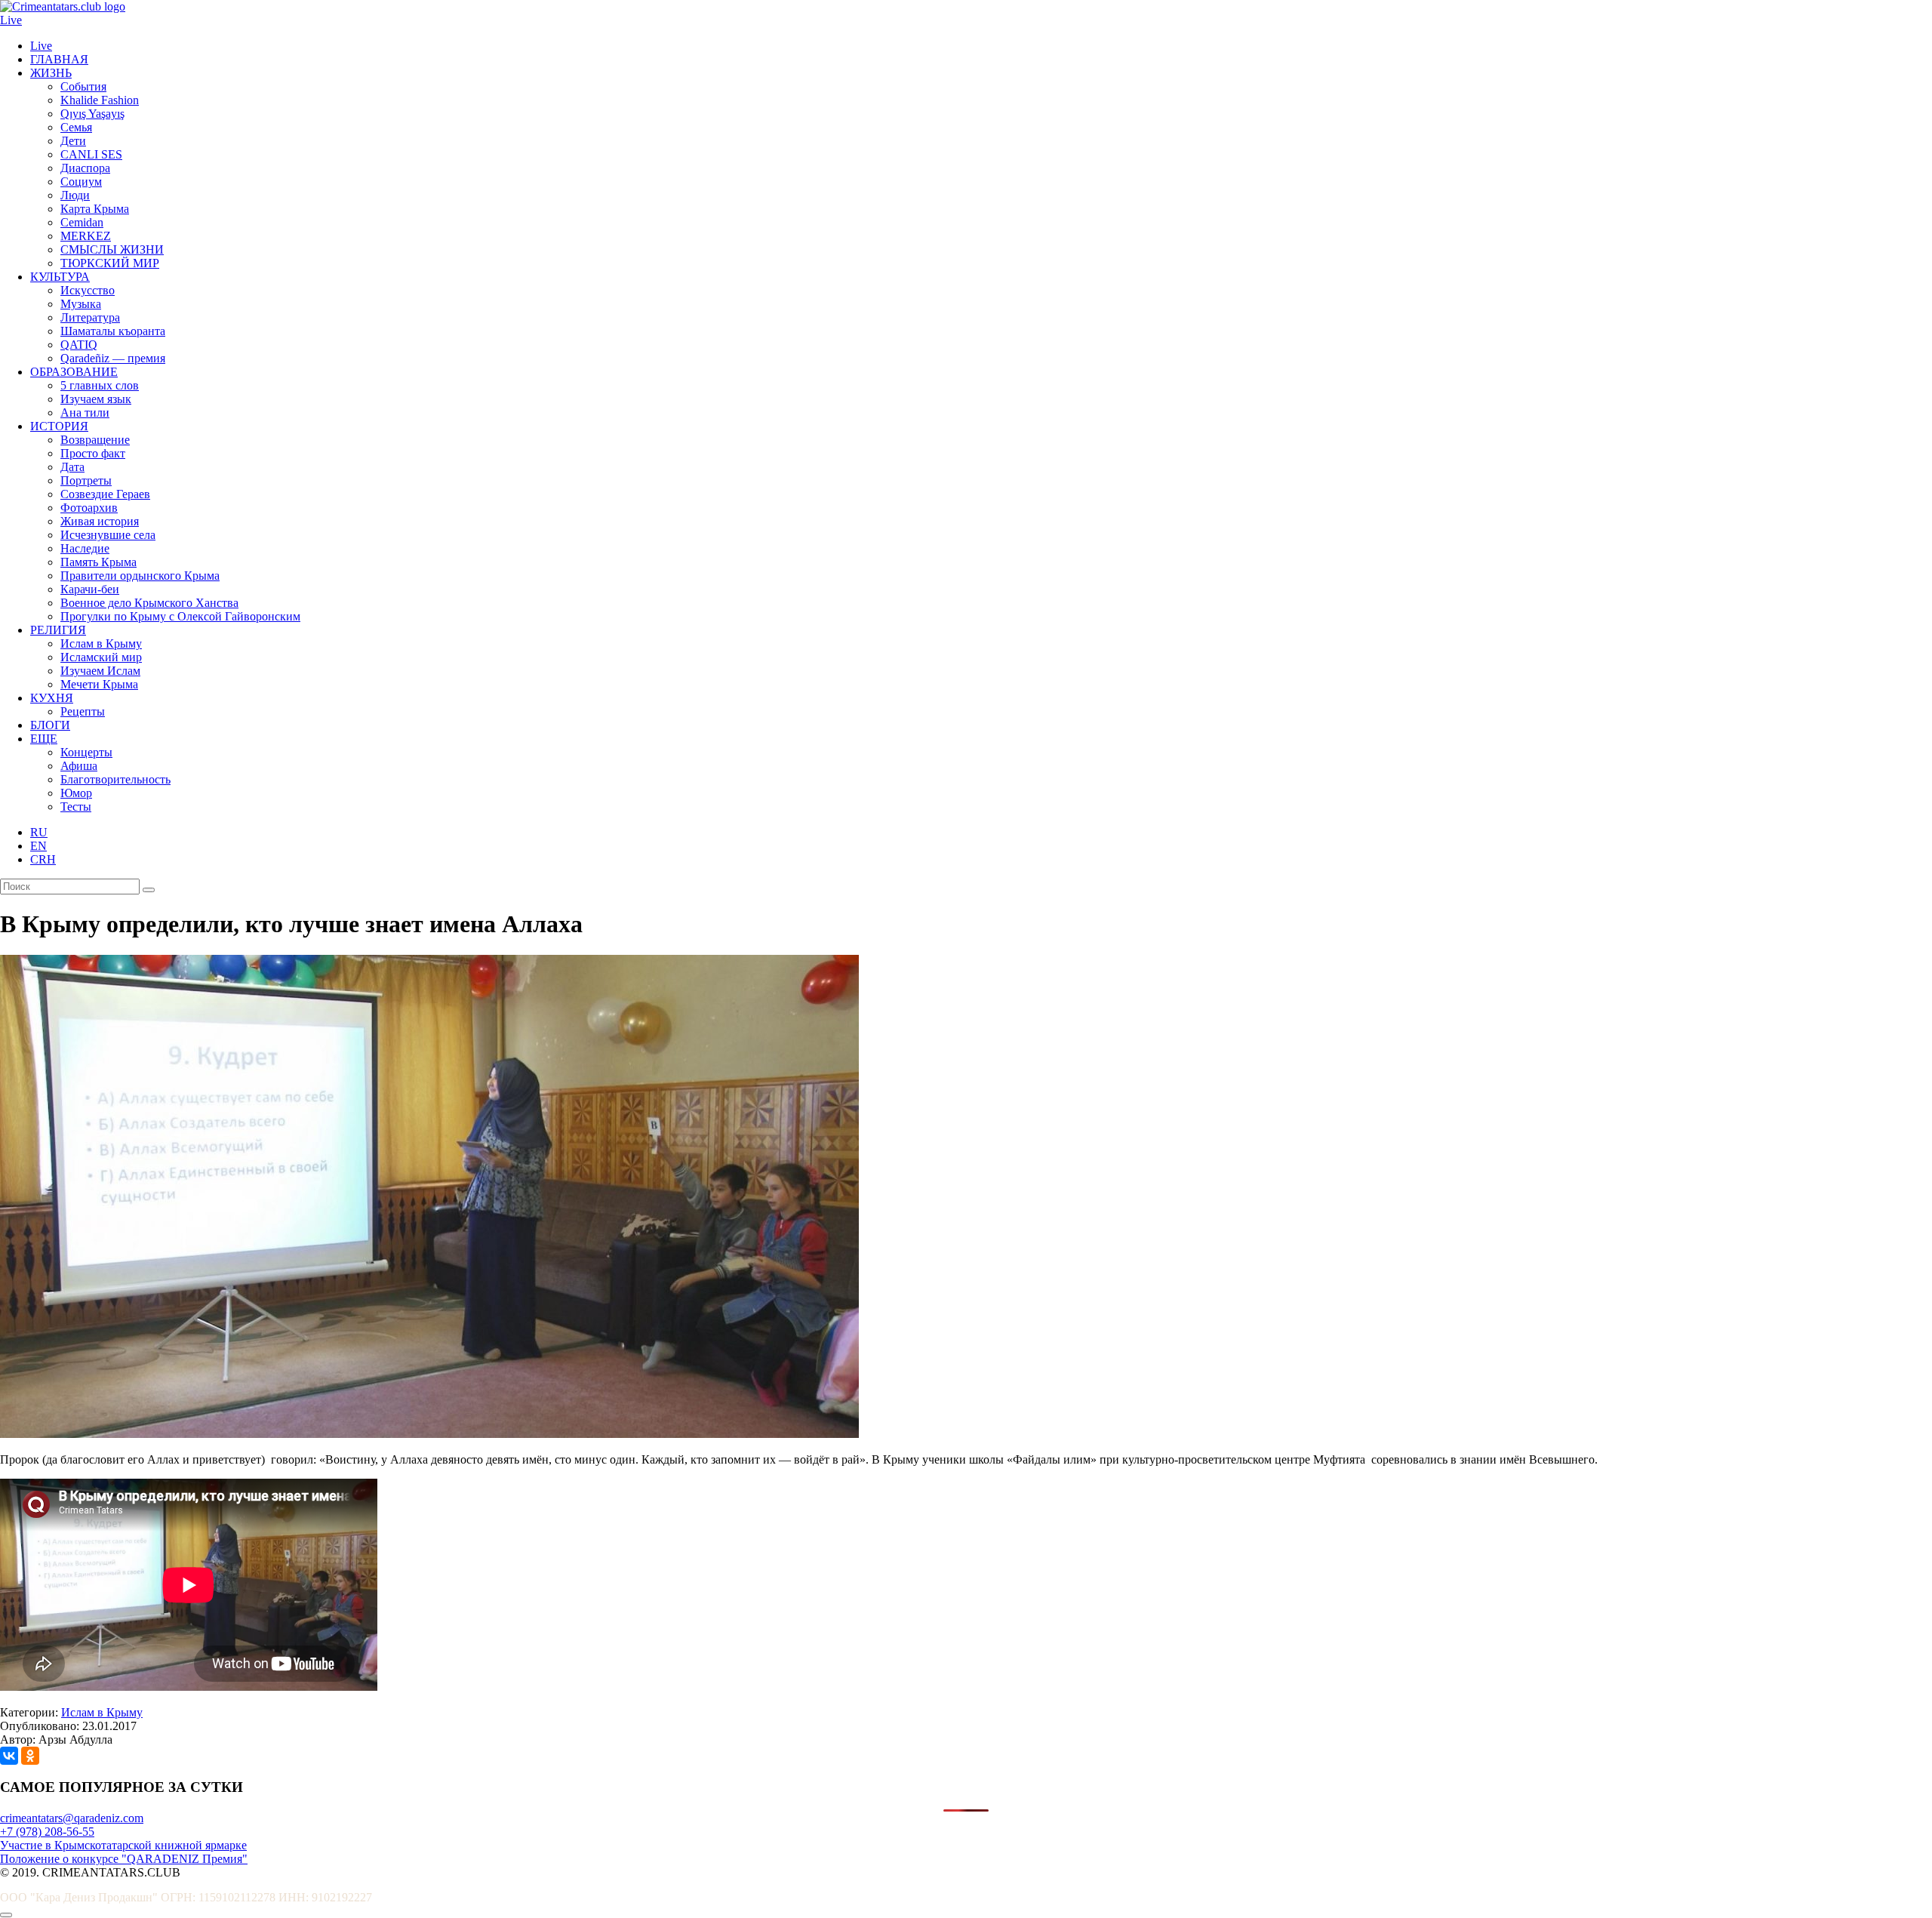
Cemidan (82, 222)
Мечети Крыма (99, 684)
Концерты (86, 752)
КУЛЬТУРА (60, 277)
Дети (73, 141)
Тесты (76, 807)
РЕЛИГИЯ (58, 630)
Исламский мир (101, 657)
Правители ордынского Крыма (140, 576)
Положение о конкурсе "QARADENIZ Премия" (124, 1859)
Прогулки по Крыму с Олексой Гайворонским (180, 616)
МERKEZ (86, 236)
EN (38, 846)
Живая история (100, 521)
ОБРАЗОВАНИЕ (74, 372)
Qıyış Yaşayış (92, 114)
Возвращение (95, 440)
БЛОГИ (50, 725)
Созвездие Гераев (105, 494)
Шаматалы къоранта (113, 331)
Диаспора (85, 168)
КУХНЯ (52, 698)
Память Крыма (98, 562)
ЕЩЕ (44, 739)
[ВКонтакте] (9, 1756)
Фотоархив (89, 508)
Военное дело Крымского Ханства (149, 603)
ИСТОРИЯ (59, 426)
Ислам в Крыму (101, 643)
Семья (76, 127)
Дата (72, 467)
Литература (90, 317)
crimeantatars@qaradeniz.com (72, 1818)
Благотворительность (115, 779)
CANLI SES (91, 154)
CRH (43, 859)
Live (11, 20)
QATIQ (79, 345)
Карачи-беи (90, 589)
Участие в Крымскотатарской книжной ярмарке (123, 1845)
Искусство (88, 290)
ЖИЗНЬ (51, 73)
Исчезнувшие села (108, 535)
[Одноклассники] (30, 1756)
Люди (75, 195)
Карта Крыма (95, 209)
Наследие (85, 548)
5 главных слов (100, 385)
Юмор (76, 793)
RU (39, 832)
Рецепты (83, 711)
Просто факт (93, 453)
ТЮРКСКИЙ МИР (110, 263)
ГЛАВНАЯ (59, 59)
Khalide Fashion (100, 100)
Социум (81, 182)
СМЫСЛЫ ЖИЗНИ (112, 249)
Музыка (81, 304)
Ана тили (85, 413)
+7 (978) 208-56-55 (47, 1832)
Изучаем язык (96, 399)
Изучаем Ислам (100, 671)
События (83, 86)
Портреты (86, 480)
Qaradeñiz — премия (113, 358)
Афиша (79, 766)
